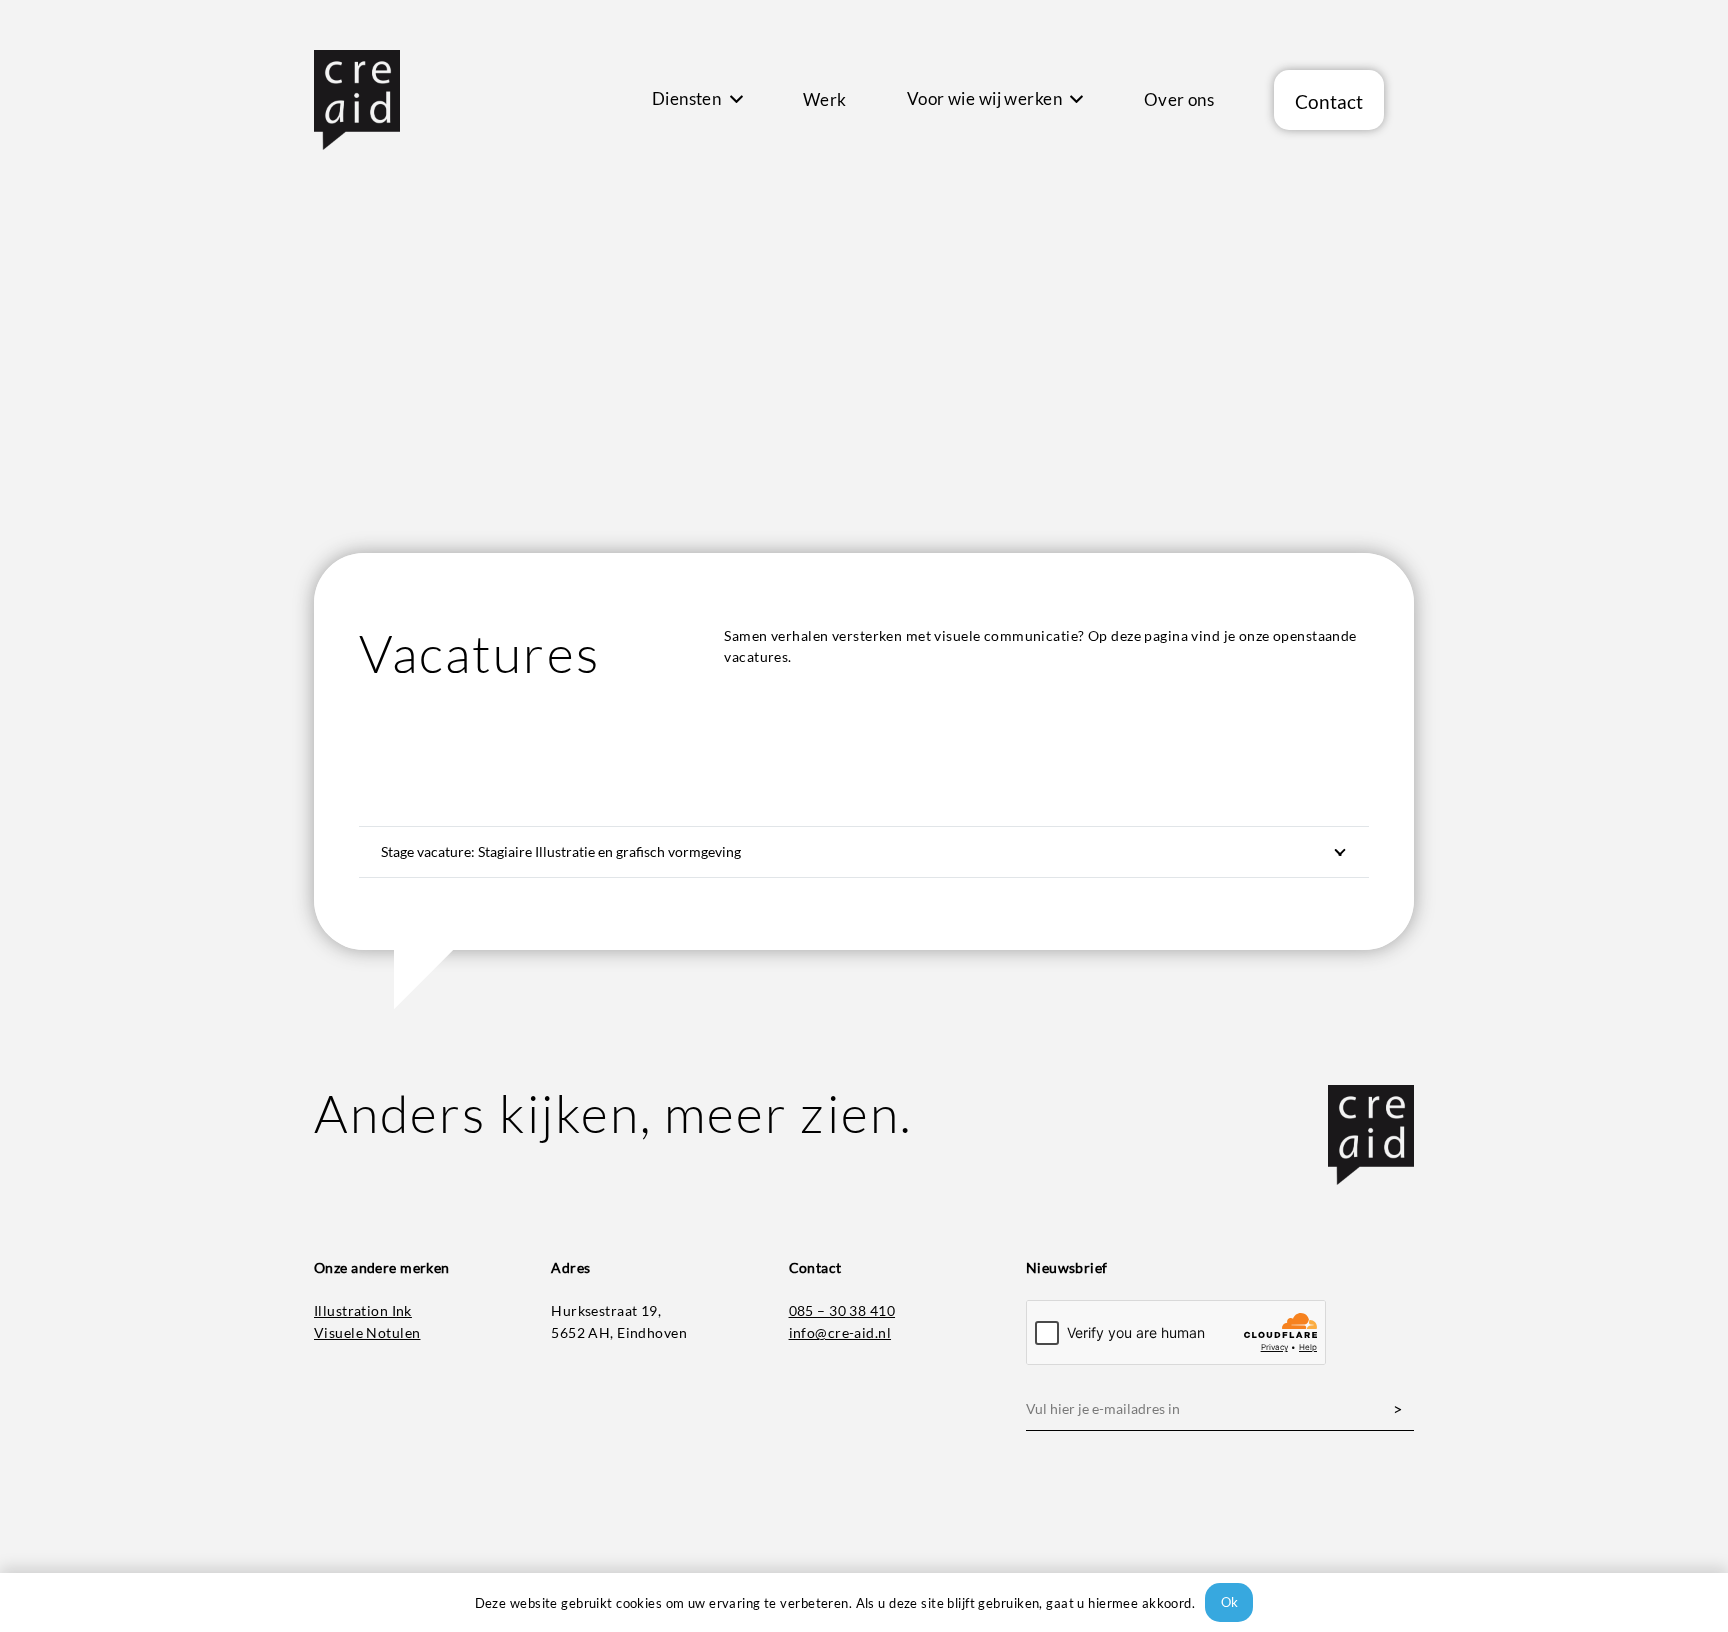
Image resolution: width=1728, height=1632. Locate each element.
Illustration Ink (363, 1310)
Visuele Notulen (367, 1332)
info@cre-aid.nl (840, 1332)
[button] (732, 100)
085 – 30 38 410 (842, 1310)
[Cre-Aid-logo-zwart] (357, 100)
